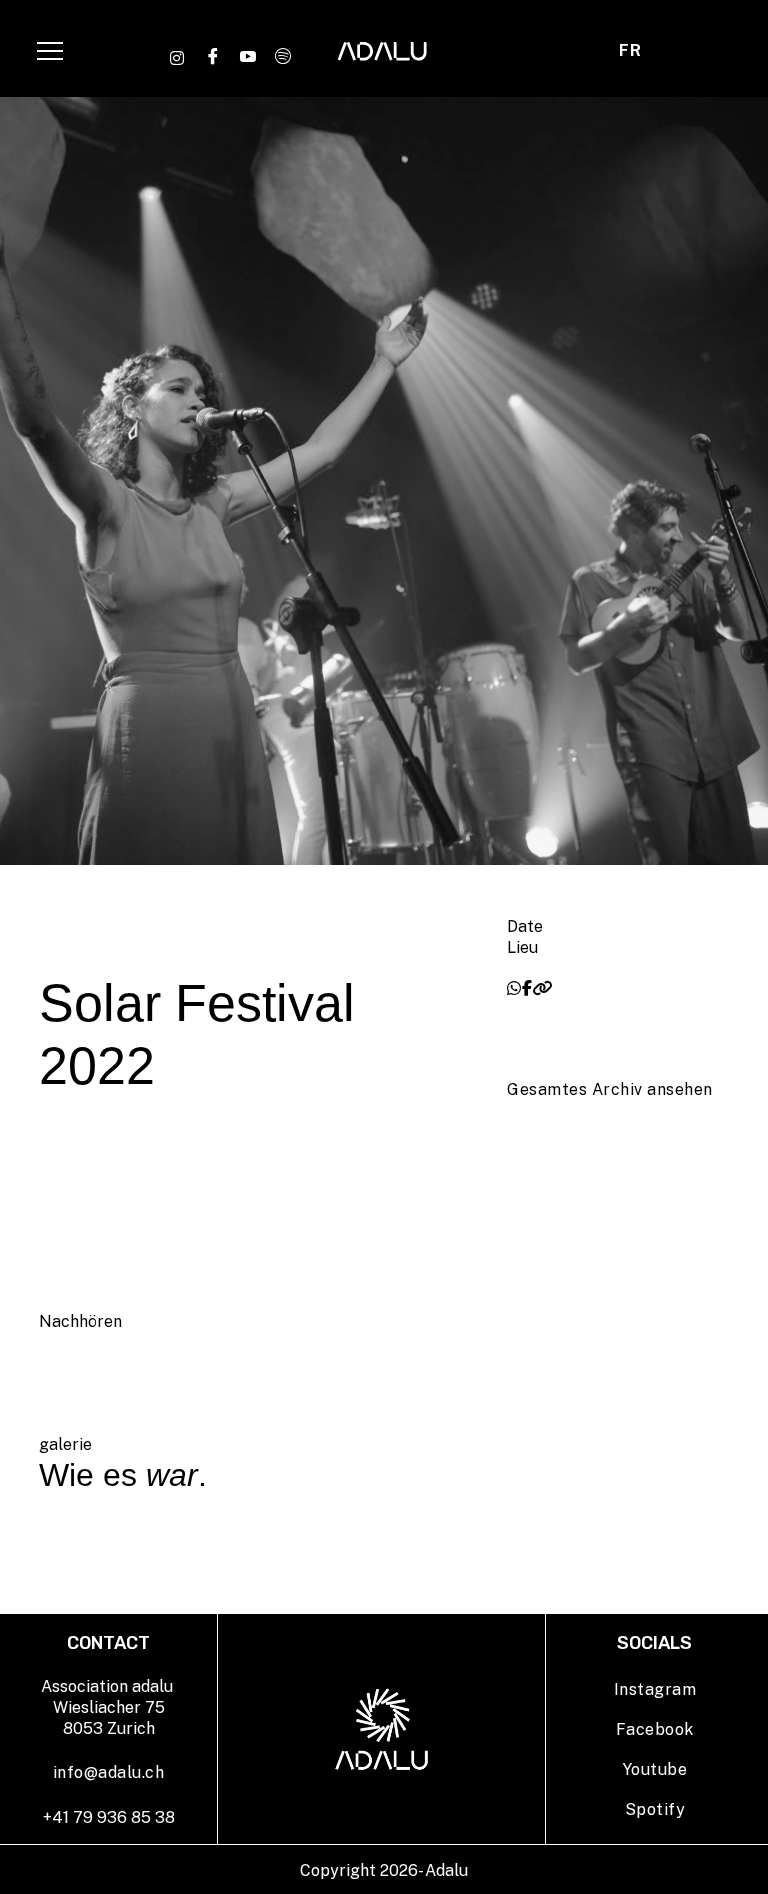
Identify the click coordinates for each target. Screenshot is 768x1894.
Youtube (655, 1769)
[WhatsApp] (514, 988)
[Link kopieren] (542, 988)
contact (558, 56)
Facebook (655, 1729)
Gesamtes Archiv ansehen (610, 1089)
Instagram (655, 1689)
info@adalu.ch (109, 1772)
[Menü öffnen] (50, 51)
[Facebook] (527, 988)
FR (630, 50)
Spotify (655, 1809)
